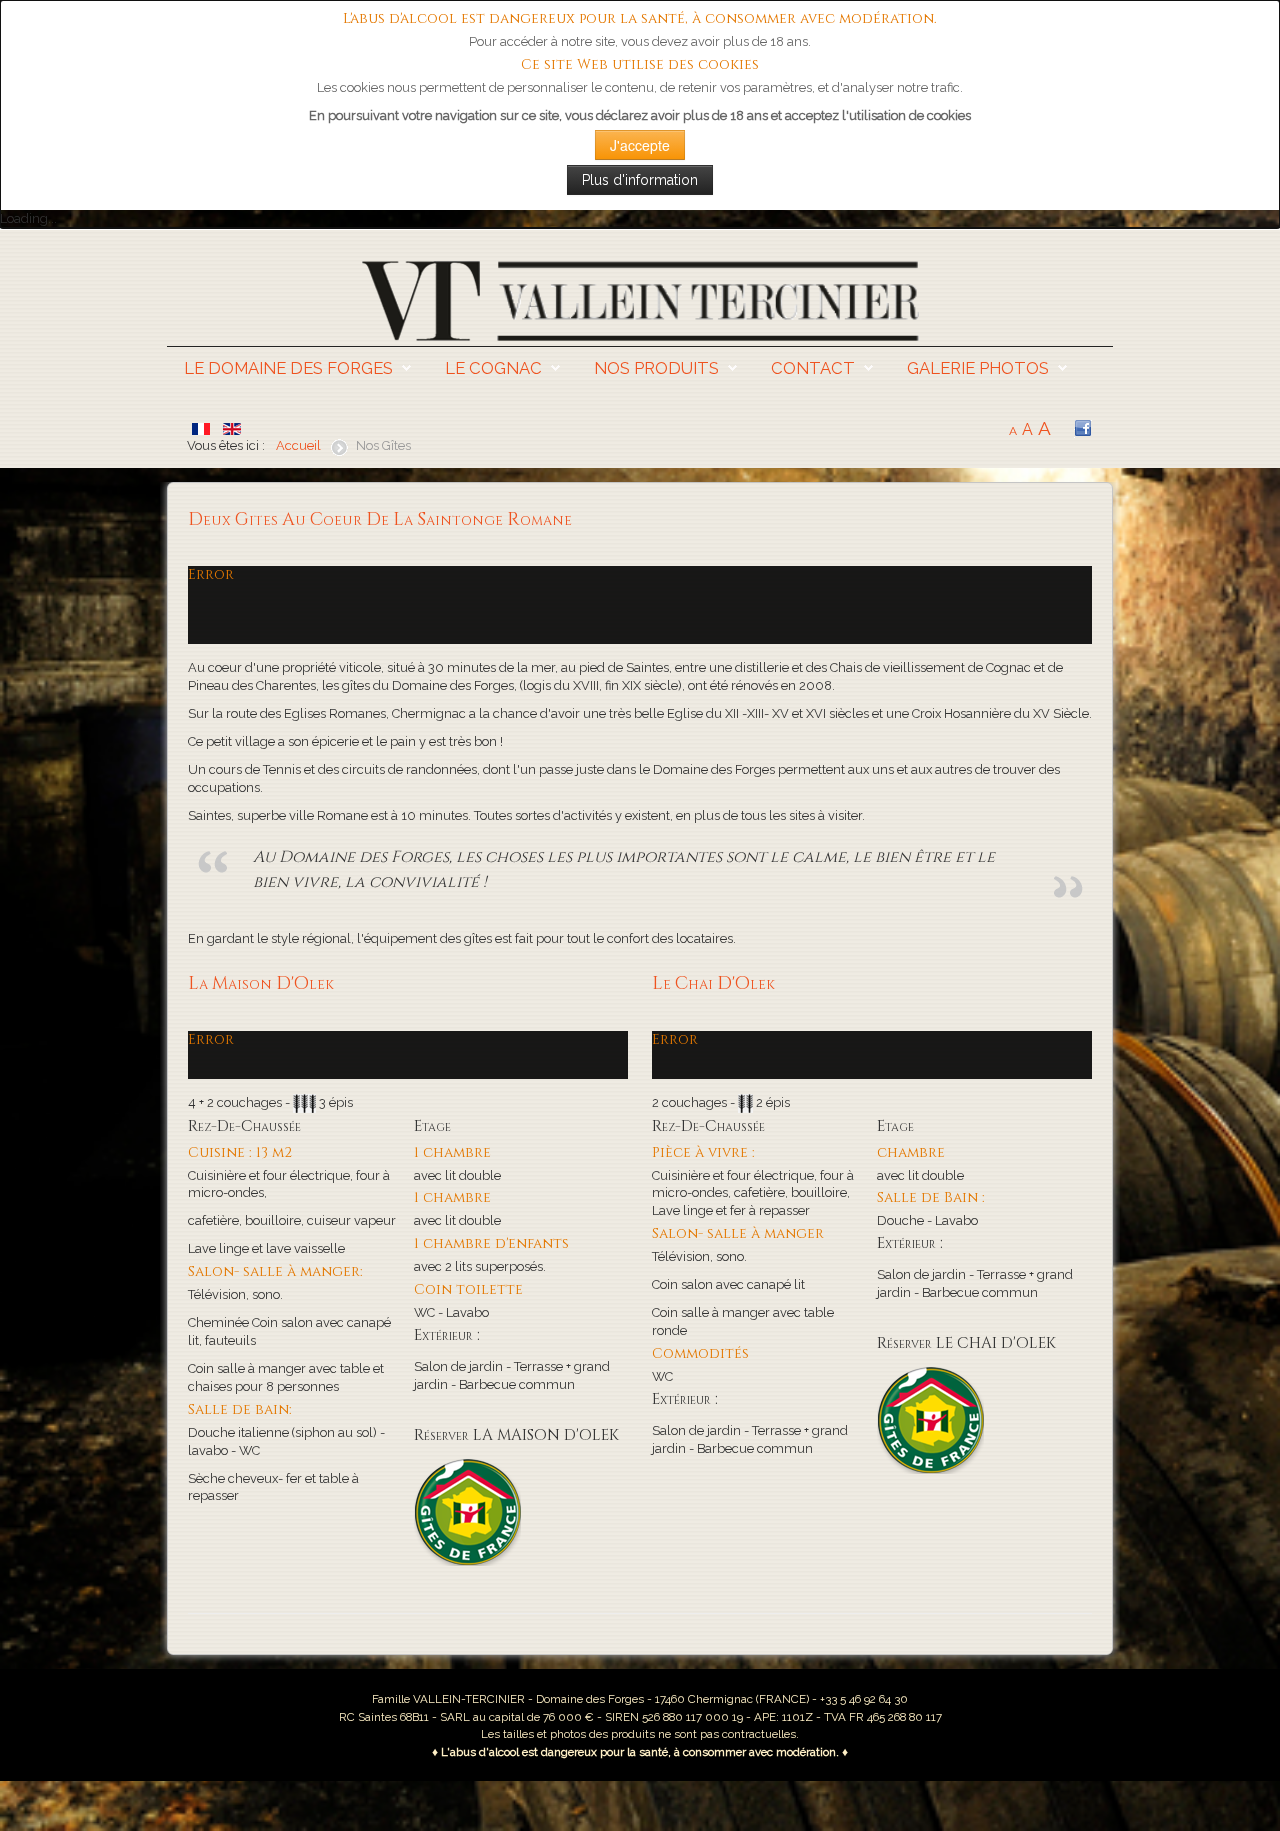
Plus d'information (640, 180)
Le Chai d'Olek (713, 984)
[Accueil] (640, 299)
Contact (813, 368)
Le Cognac (493, 368)
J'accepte (640, 145)
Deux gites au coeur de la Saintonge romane (380, 520)
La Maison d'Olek (261, 984)
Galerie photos (978, 368)
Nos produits (656, 368)
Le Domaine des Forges (288, 368)
